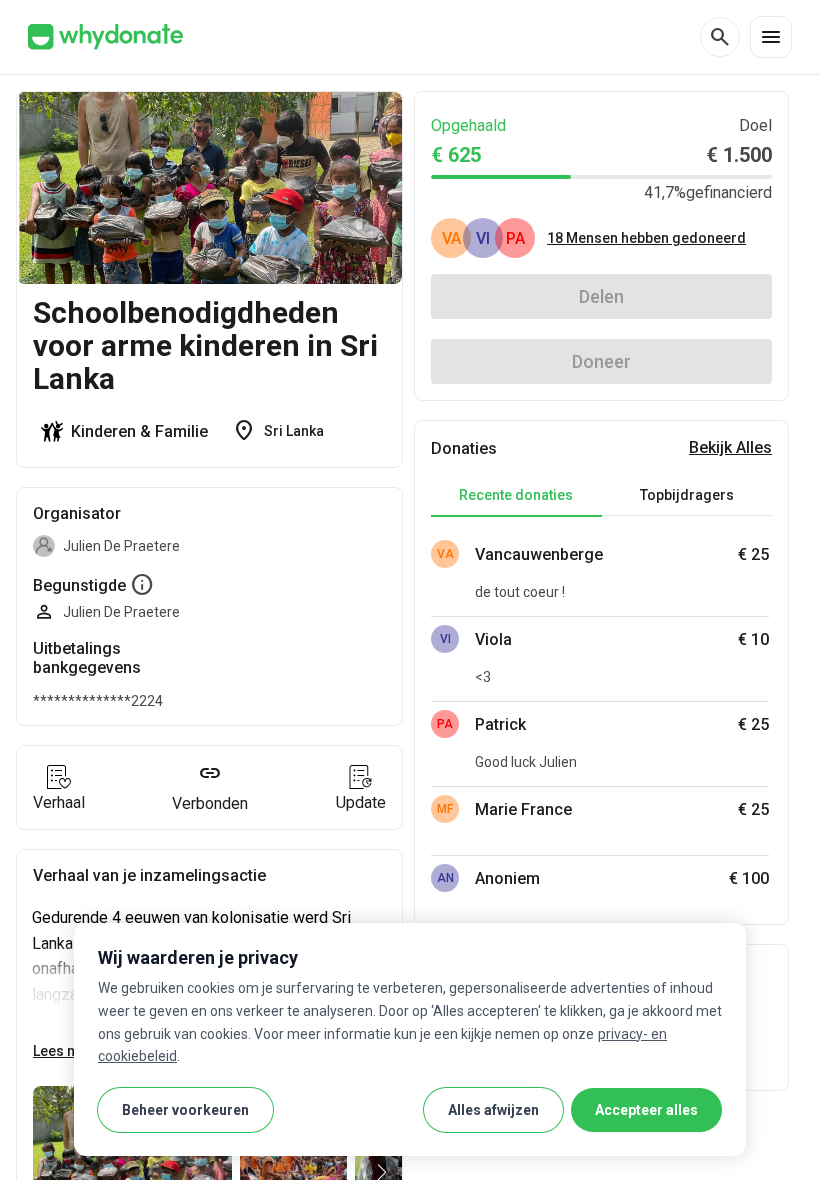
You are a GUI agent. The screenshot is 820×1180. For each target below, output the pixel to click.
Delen (601, 296)
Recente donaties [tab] (516, 495)
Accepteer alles (646, 1110)
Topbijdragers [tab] (687, 495)
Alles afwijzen (493, 1110)
